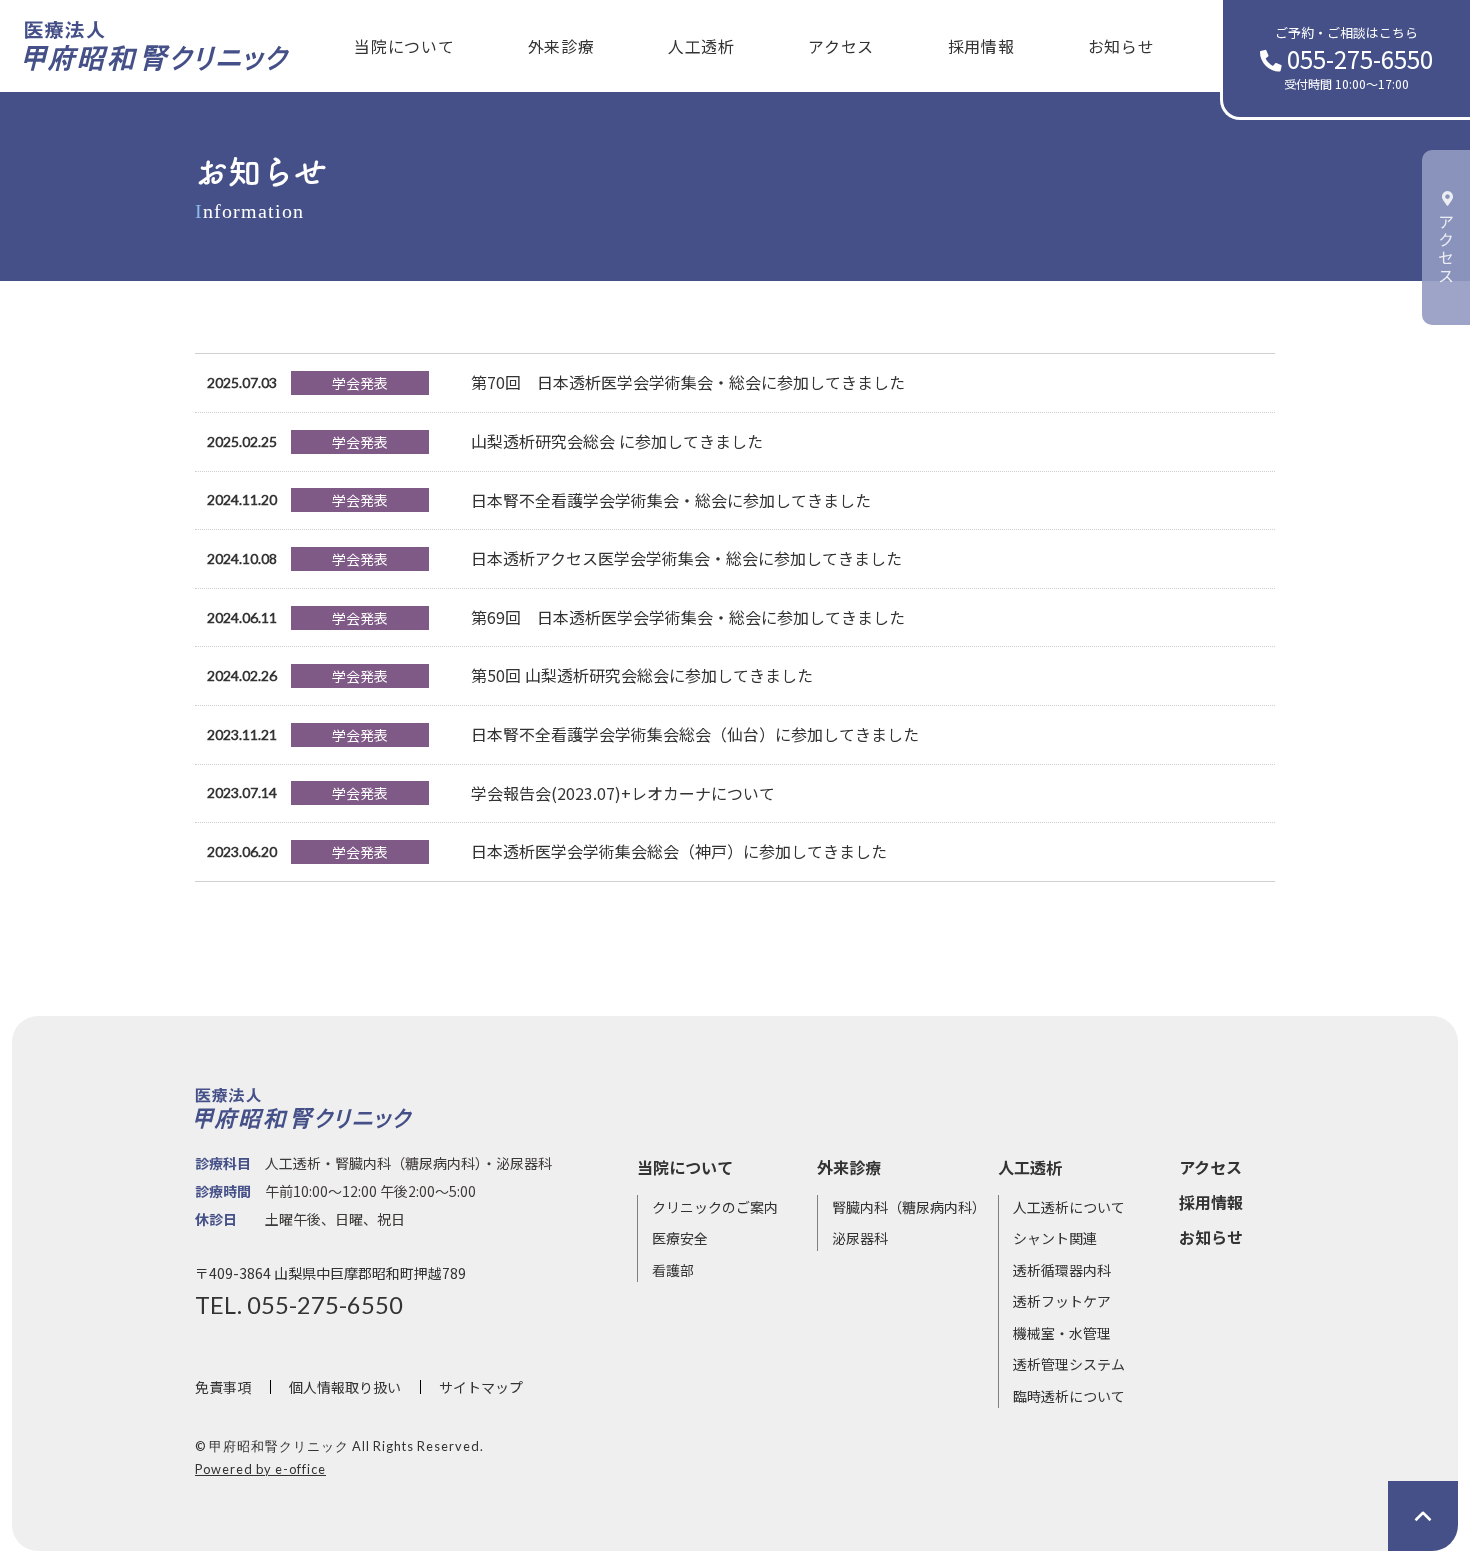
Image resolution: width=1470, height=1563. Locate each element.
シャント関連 (1055, 1238)
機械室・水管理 (1062, 1333)
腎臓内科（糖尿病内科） (909, 1207)
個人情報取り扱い (345, 1387)
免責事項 (223, 1387)
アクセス (841, 46)
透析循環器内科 (1062, 1270)
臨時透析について (1069, 1396)
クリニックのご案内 (715, 1207)
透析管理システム (1069, 1364)
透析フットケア (1062, 1301)
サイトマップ (481, 1387)
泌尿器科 (860, 1238)
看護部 (673, 1270)
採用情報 (981, 46)
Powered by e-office (260, 1469)
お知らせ (1121, 46)
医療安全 (680, 1238)
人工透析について (1069, 1207)
